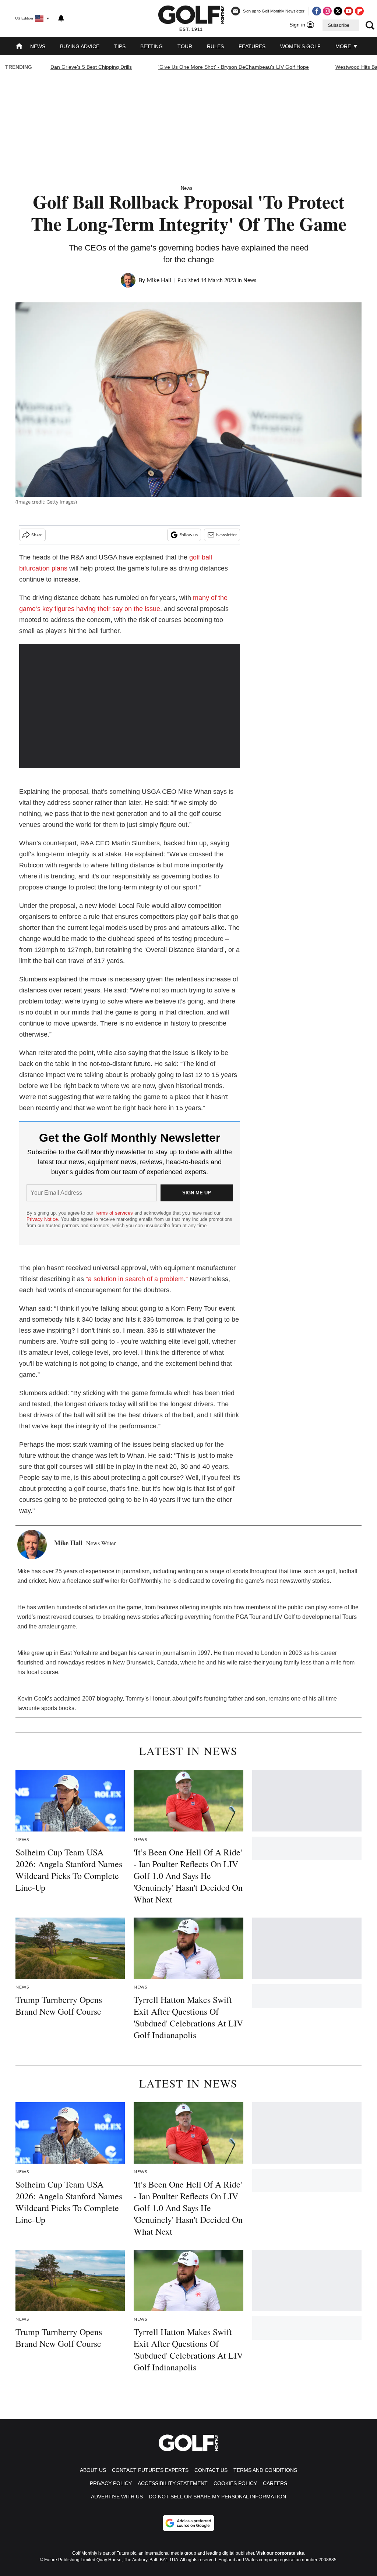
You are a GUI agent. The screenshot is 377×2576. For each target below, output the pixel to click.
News (38, 46)
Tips (120, 46)
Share (37, 535)
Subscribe (339, 25)
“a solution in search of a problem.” (137, 1279)
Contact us (211, 2470)
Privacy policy (111, 2483)
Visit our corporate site (280, 2553)
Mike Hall (159, 280)
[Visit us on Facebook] (317, 11)
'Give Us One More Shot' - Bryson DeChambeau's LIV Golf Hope (234, 67)
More (344, 46)
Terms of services (114, 1213)
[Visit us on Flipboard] (359, 11)
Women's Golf (300, 46)
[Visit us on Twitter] (338, 11)
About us (93, 2470)
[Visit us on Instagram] (327, 11)
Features (252, 46)
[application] (130, 706)
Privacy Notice (42, 1219)
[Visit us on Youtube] (349, 11)
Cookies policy (235, 2483)
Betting (151, 46)
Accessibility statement (173, 2483)
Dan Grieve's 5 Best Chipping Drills (91, 67)
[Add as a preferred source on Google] (188, 2523)
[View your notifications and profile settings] (61, 18)
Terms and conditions (265, 2470)
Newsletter (226, 535)
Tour (185, 46)
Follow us (188, 535)
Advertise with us (117, 2497)
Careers (275, 2483)
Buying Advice (80, 46)
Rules (215, 46)
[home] (19, 47)
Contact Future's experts (150, 2470)
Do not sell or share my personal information (217, 2497)
